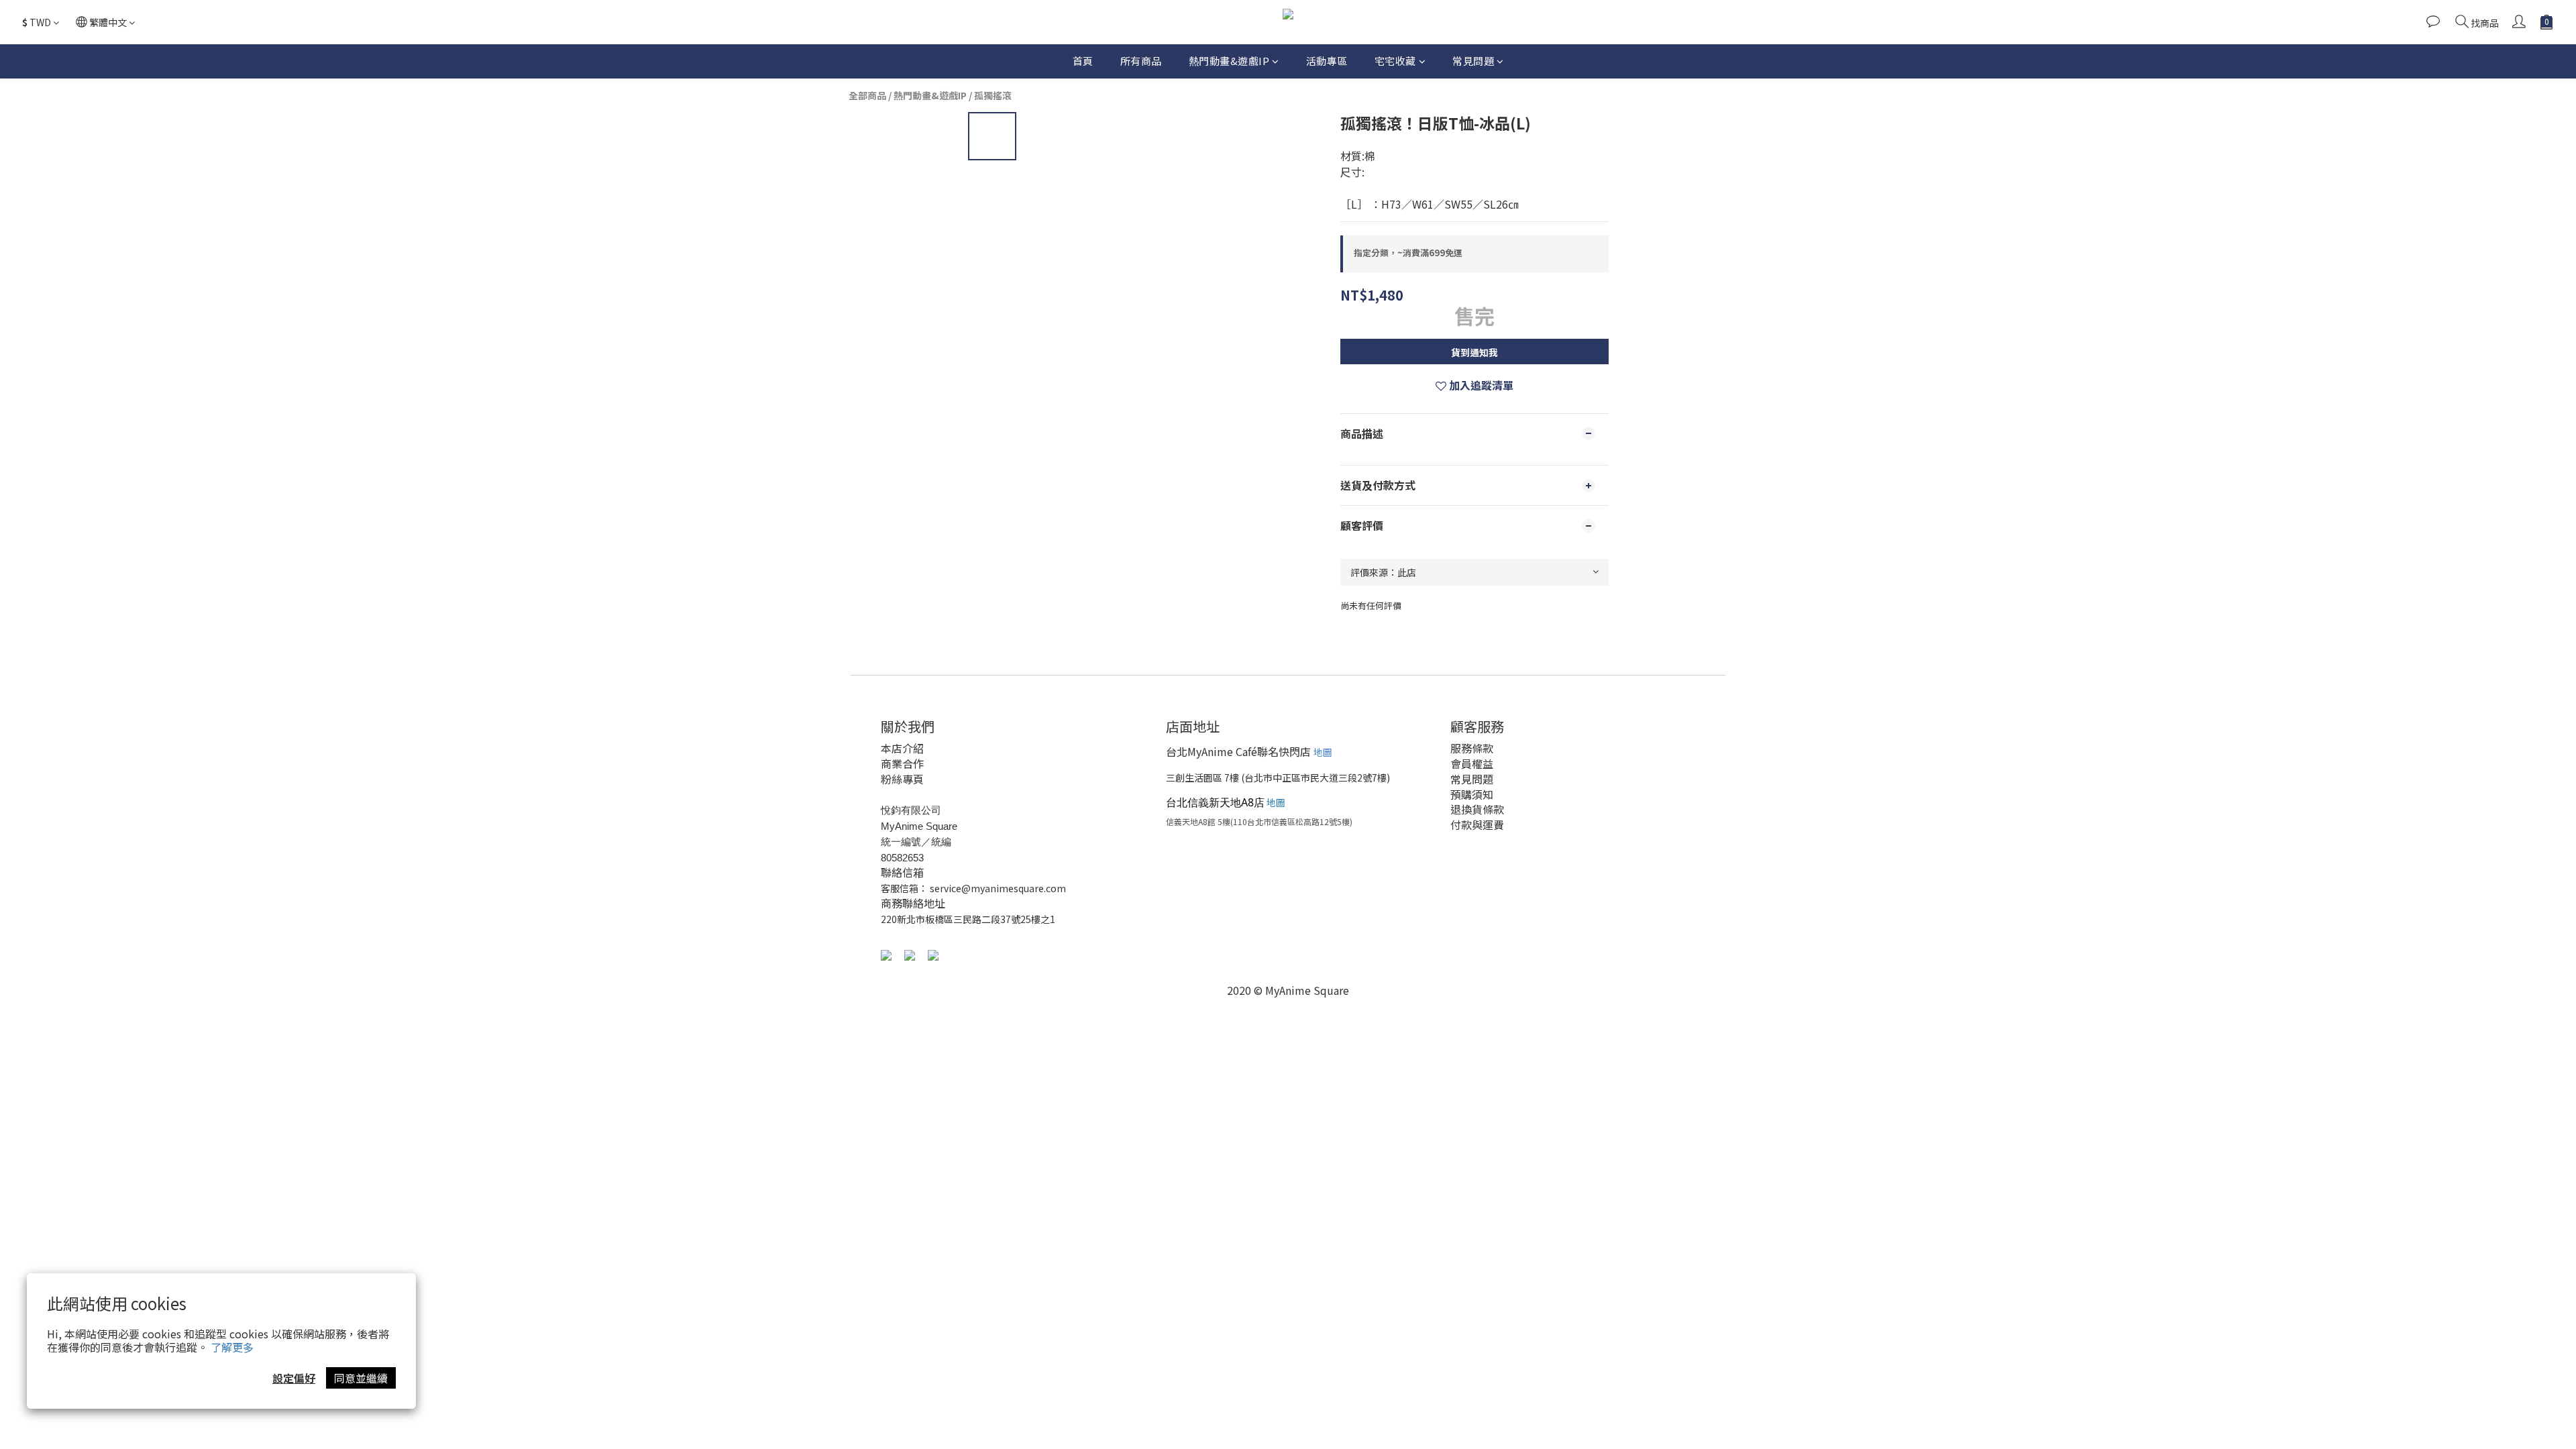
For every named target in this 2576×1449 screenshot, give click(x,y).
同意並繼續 (361, 1378)
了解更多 (232, 1347)
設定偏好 (294, 1378)
